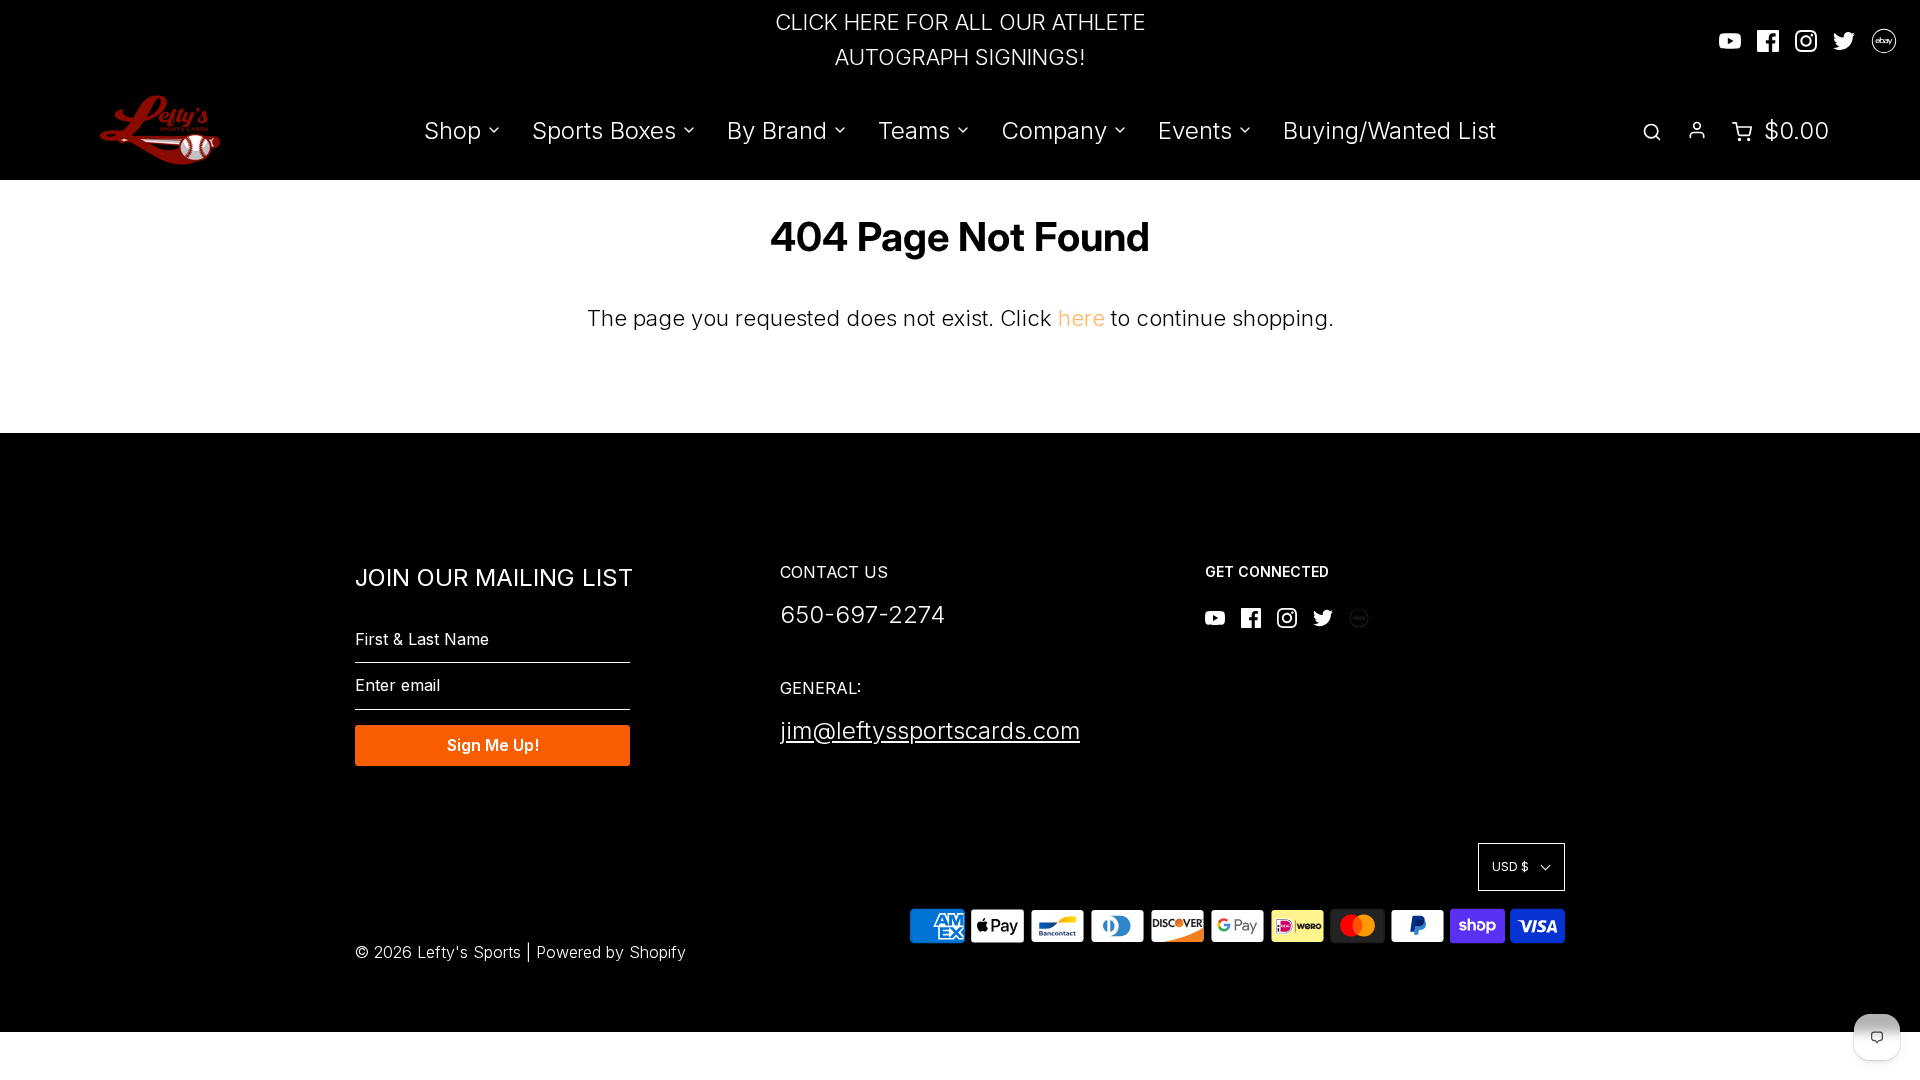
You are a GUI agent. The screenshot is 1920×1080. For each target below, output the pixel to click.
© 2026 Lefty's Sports (438, 952)
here (1081, 318)
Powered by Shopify (611, 952)
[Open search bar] (1652, 130)
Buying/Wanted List (1389, 130)
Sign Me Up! (493, 745)
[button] (1521, 866)
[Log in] (1697, 130)
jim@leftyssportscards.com (930, 730)
